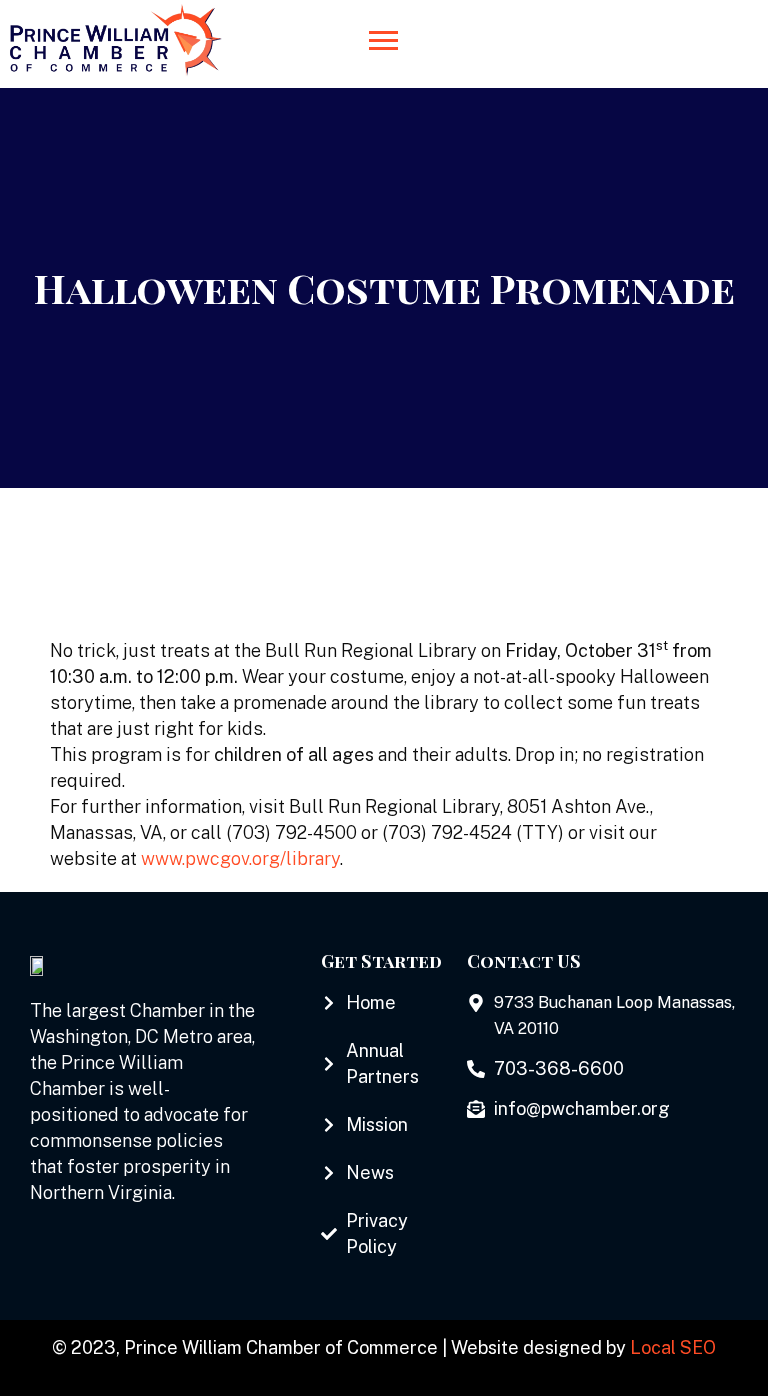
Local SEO (673, 1347)
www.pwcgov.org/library (240, 858)
